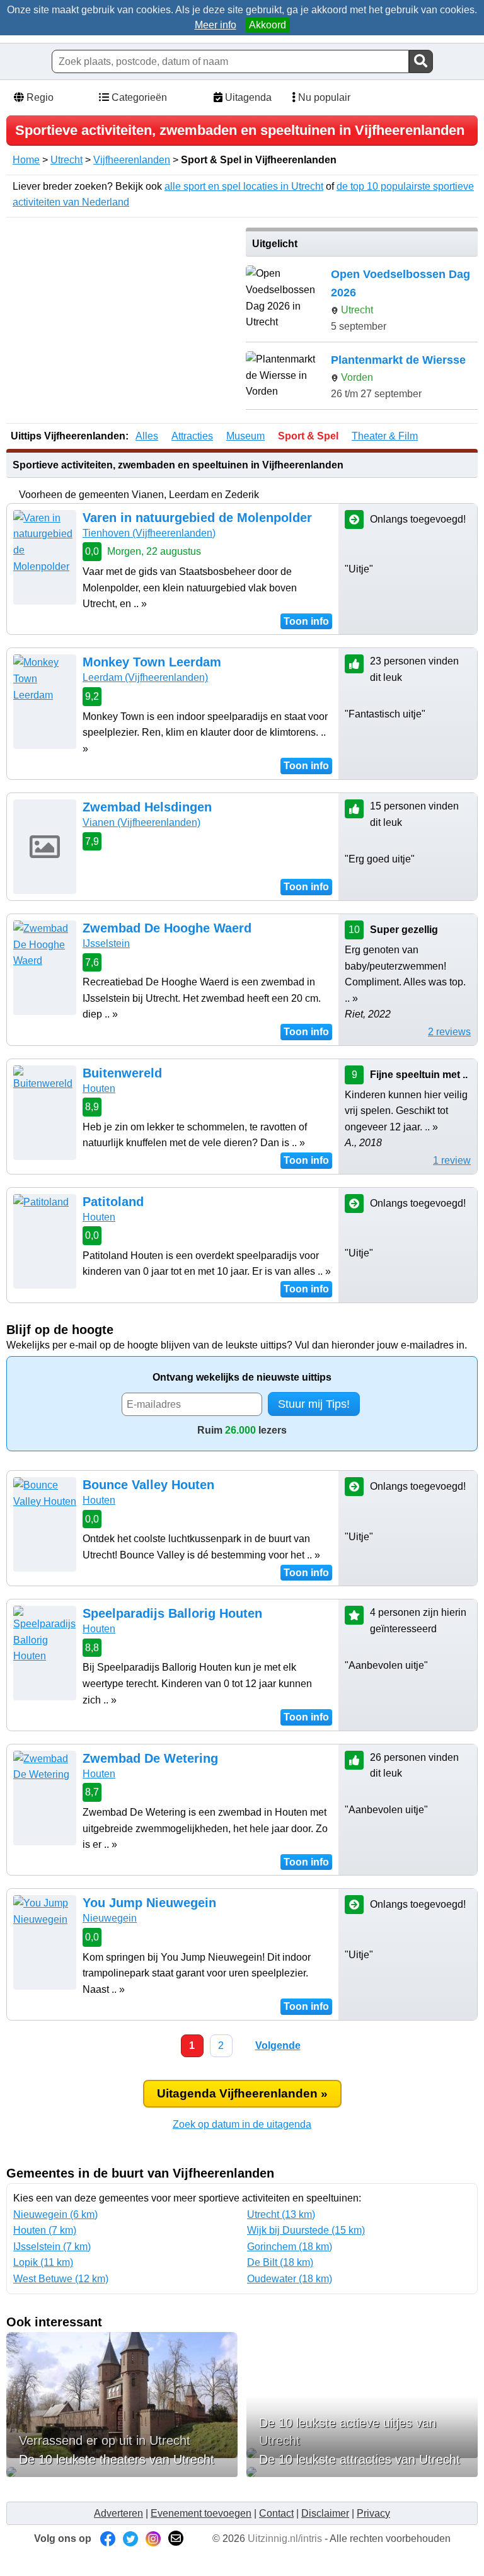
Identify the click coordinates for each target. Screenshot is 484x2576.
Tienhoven (149, 533)
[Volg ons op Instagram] (153, 2538)
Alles (147, 436)
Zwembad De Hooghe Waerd (167, 928)
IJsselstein (106, 943)
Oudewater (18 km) (290, 2279)
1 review (452, 1160)
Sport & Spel (308, 436)
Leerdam (145, 677)
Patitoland (113, 1202)
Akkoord (268, 25)
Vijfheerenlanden (132, 160)
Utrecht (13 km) (281, 2214)
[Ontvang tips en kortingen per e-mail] (176, 2538)
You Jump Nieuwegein (149, 1903)
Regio (39, 97)
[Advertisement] (122, 316)
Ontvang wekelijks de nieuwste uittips (242, 1377)
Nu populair (323, 97)
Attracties (192, 436)
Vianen (141, 822)
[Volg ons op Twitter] (130, 2538)
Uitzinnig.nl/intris (285, 2538)
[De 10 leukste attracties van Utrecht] (362, 2472)
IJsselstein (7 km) (52, 2247)
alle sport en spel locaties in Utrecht (244, 186)
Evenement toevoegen (201, 2513)
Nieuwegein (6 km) (55, 2214)
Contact (276, 2513)
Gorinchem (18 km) (290, 2247)
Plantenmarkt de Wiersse (398, 360)
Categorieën (138, 97)
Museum (245, 436)
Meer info (216, 25)
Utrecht (66, 160)
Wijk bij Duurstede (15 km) (306, 2230)
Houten (99, 1088)
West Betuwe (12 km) (61, 2279)
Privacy (373, 2513)
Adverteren (118, 2513)
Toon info (306, 621)
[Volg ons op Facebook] (108, 2538)
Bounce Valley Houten (148, 1485)
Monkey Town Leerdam (152, 662)
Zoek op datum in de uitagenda (242, 2124)
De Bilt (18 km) (280, 2262)
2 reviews (449, 1032)
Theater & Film (385, 436)
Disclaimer (325, 2513)
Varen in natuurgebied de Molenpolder (197, 518)
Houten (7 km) (45, 2230)
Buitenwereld (122, 1073)
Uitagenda (247, 97)
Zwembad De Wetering (150, 1758)
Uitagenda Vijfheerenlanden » (242, 2093)
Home (26, 160)
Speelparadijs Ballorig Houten (172, 1613)
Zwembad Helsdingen (147, 807)
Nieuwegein (110, 1918)
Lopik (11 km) (43, 2262)
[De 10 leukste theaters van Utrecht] (122, 2472)
